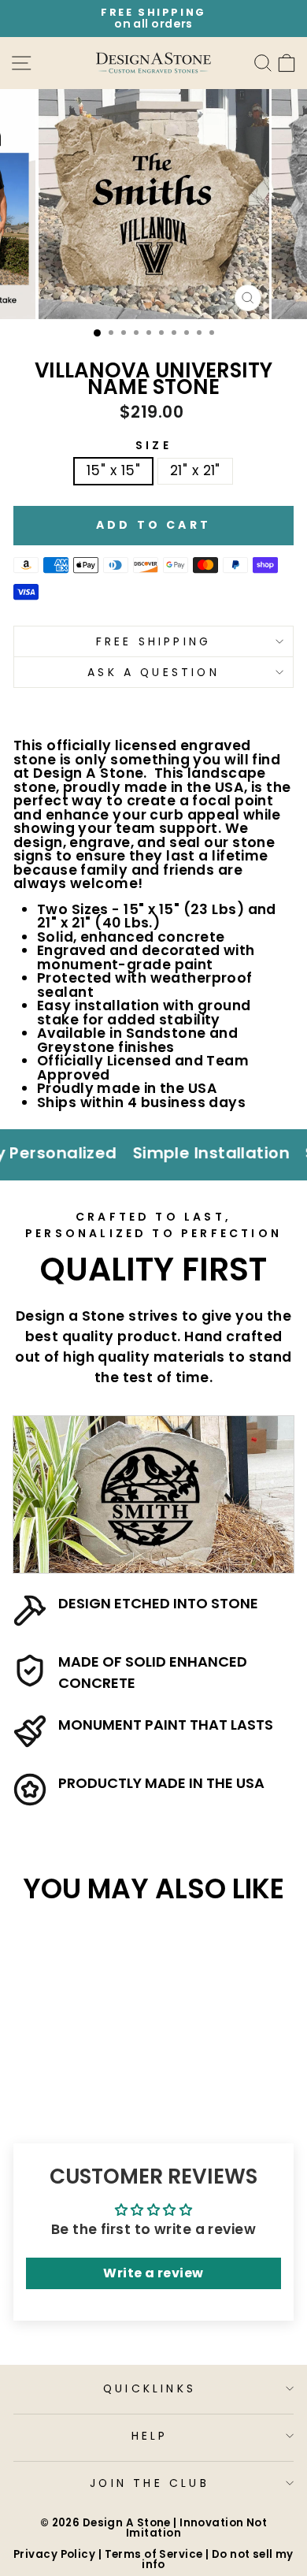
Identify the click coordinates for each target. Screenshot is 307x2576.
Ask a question (153, 672)
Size (153, 445)
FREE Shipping (154, 641)
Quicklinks (150, 2388)
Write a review (153, 2273)
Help (150, 2436)
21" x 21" (195, 470)
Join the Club (150, 2483)
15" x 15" (113, 470)
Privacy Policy (54, 2554)
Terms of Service (154, 2554)
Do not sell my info (218, 2559)
